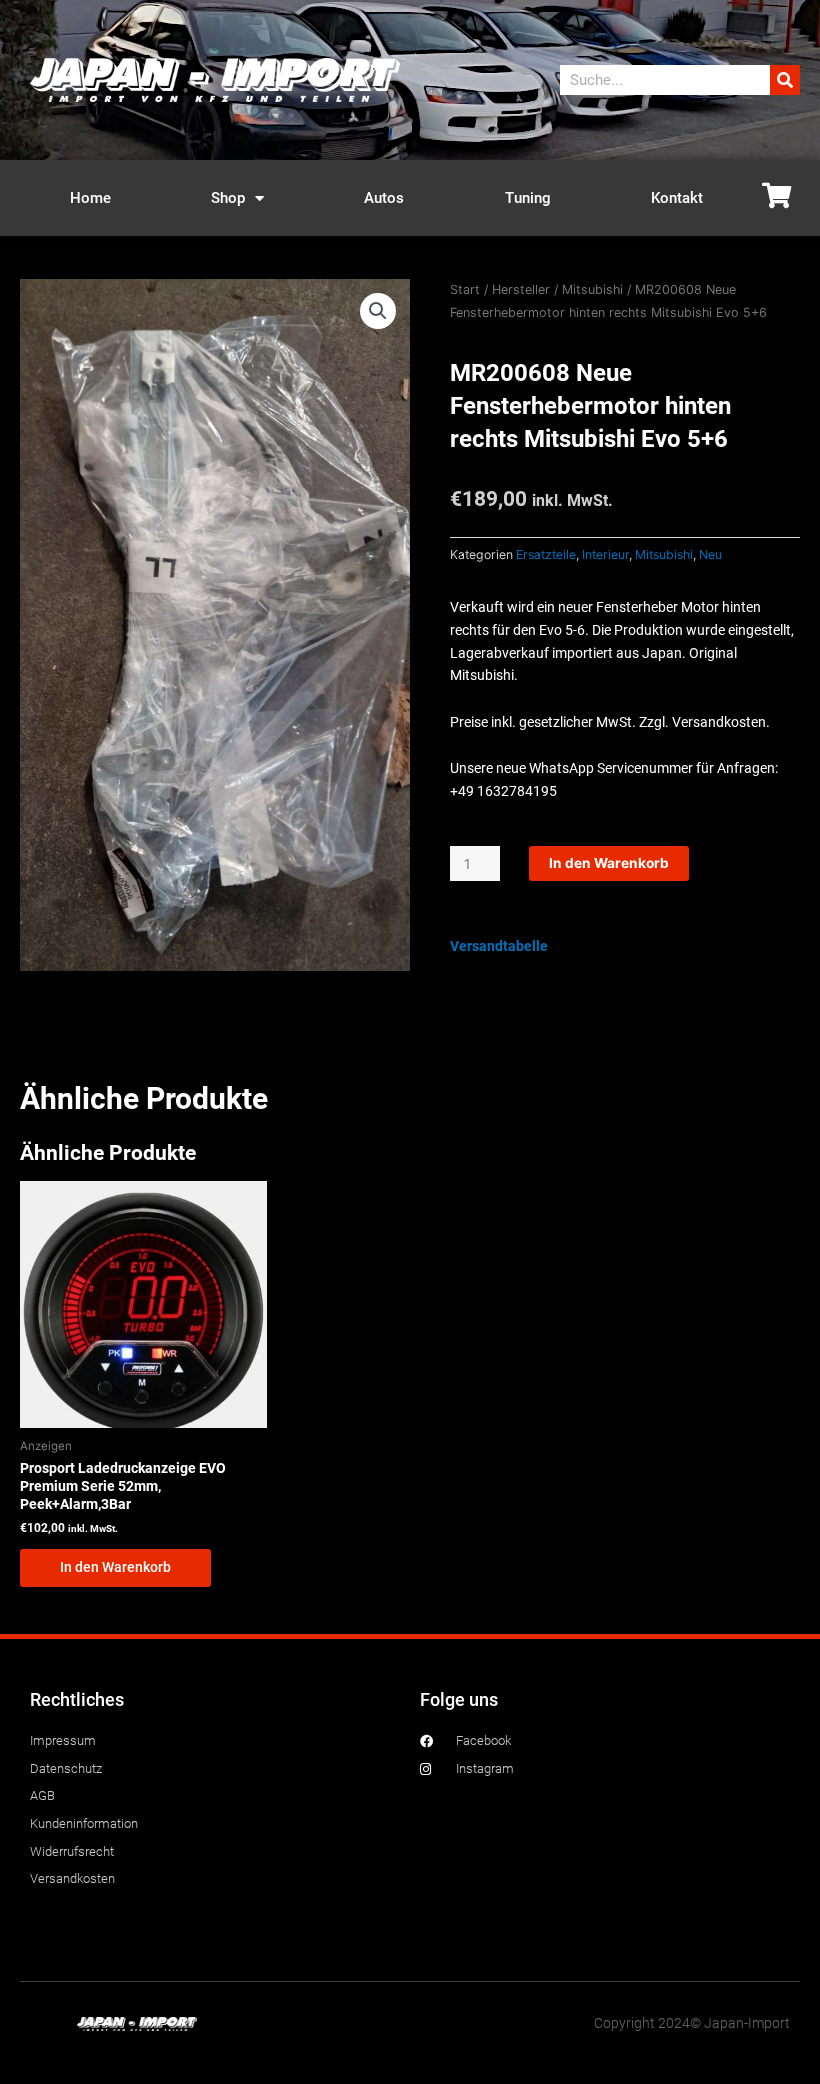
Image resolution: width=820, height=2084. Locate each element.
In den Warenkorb (609, 863)
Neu (710, 554)
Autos (384, 198)
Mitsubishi (592, 289)
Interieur (605, 554)
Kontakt (677, 198)
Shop (228, 198)
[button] (378, 311)
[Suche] (785, 80)
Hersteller (521, 289)
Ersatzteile (546, 554)
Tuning (528, 198)
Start (465, 289)
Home (90, 198)
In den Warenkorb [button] (115, 1567)
